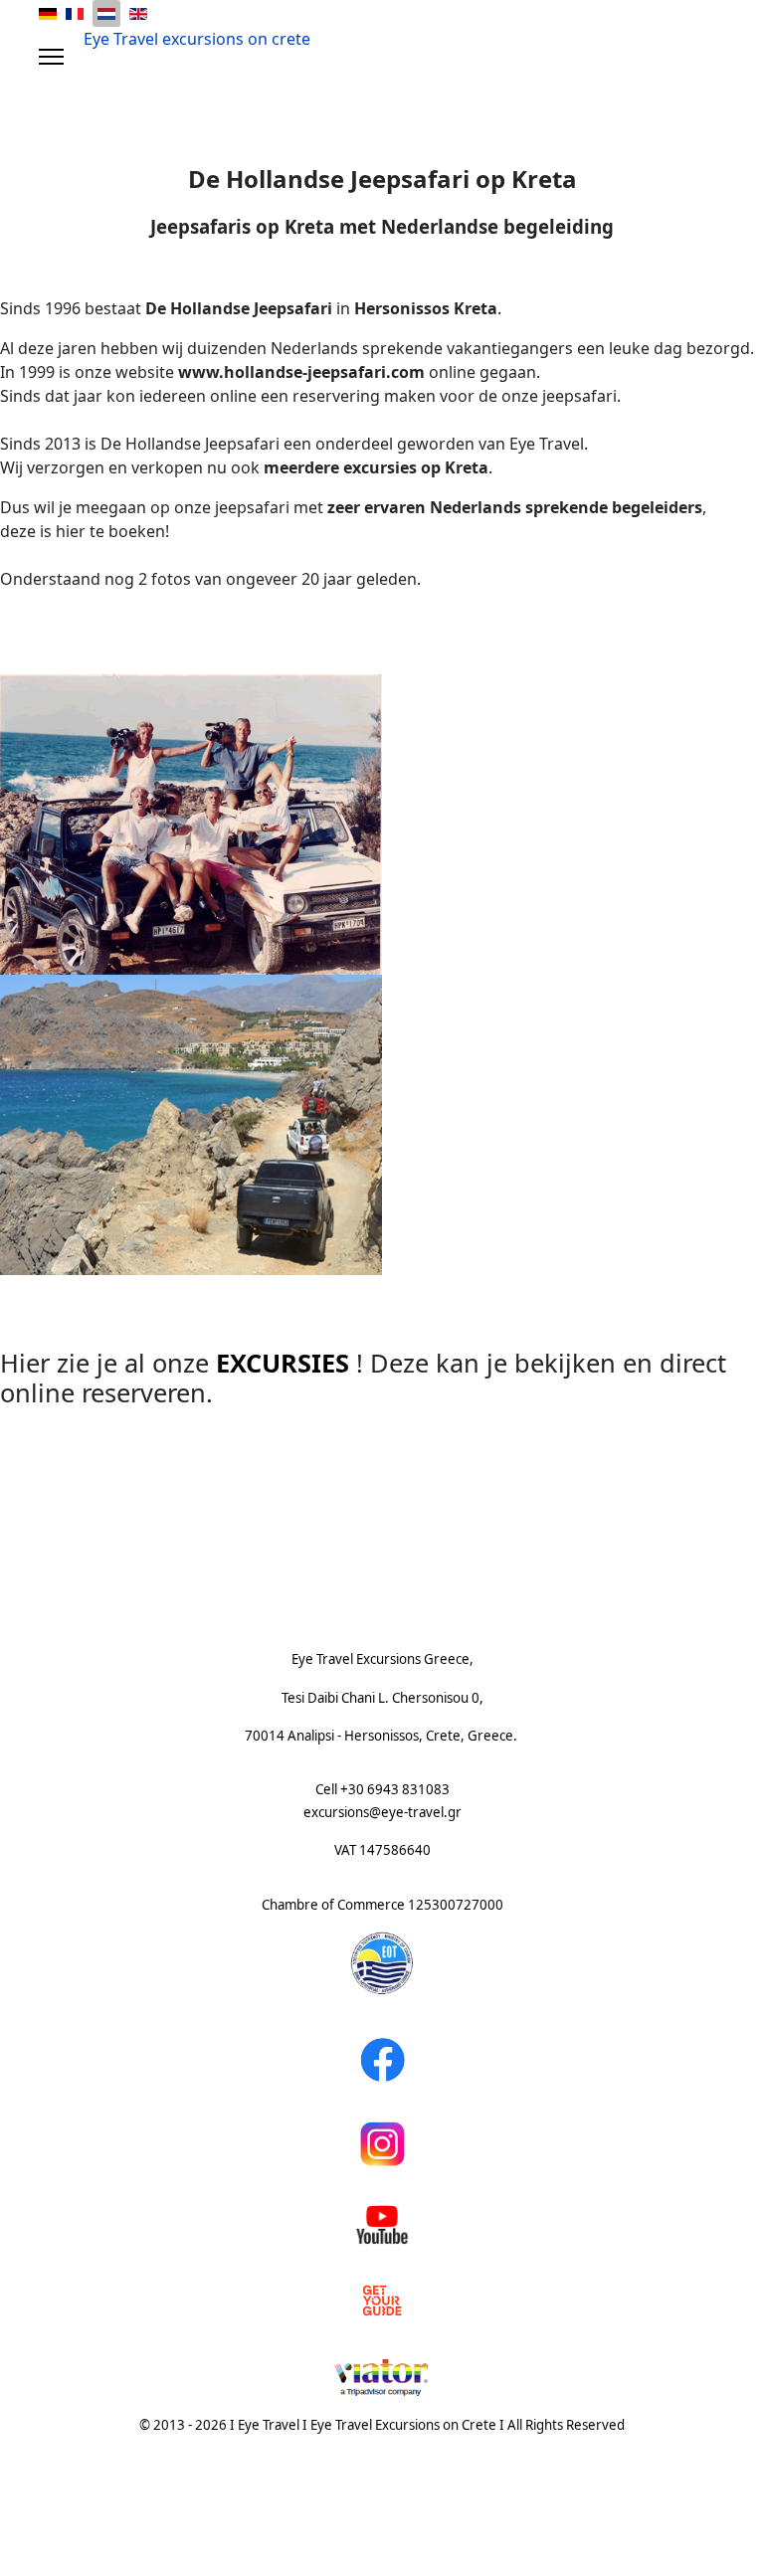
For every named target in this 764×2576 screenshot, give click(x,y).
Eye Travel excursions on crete (197, 39)
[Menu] (51, 57)
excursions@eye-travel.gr (382, 1812)
